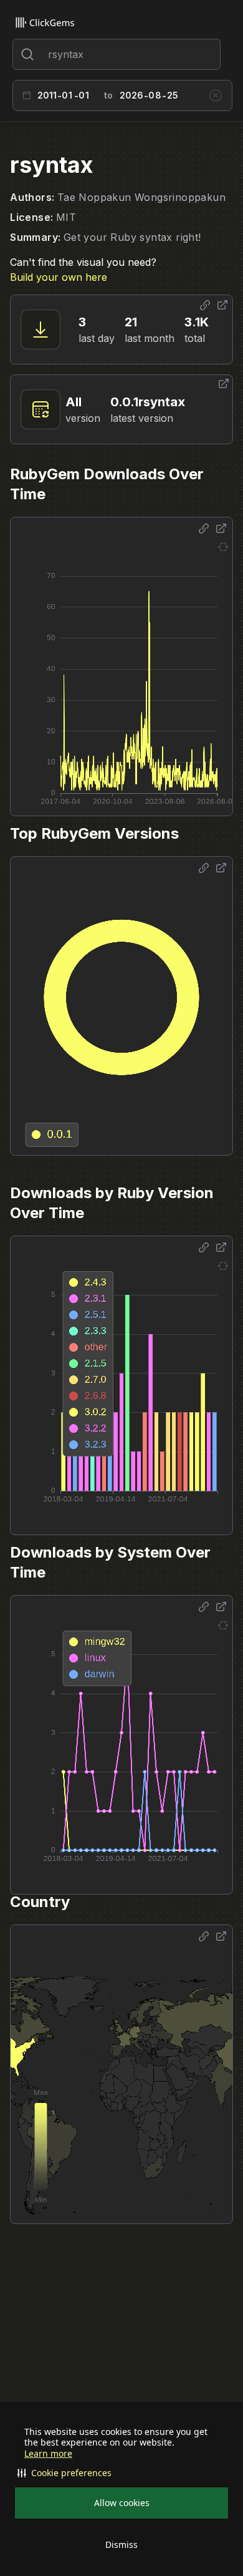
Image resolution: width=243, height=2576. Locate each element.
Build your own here (59, 277)
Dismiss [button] (121, 2544)
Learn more (48, 2454)
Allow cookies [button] (122, 2503)
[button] (121, 2473)
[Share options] (205, 305)
